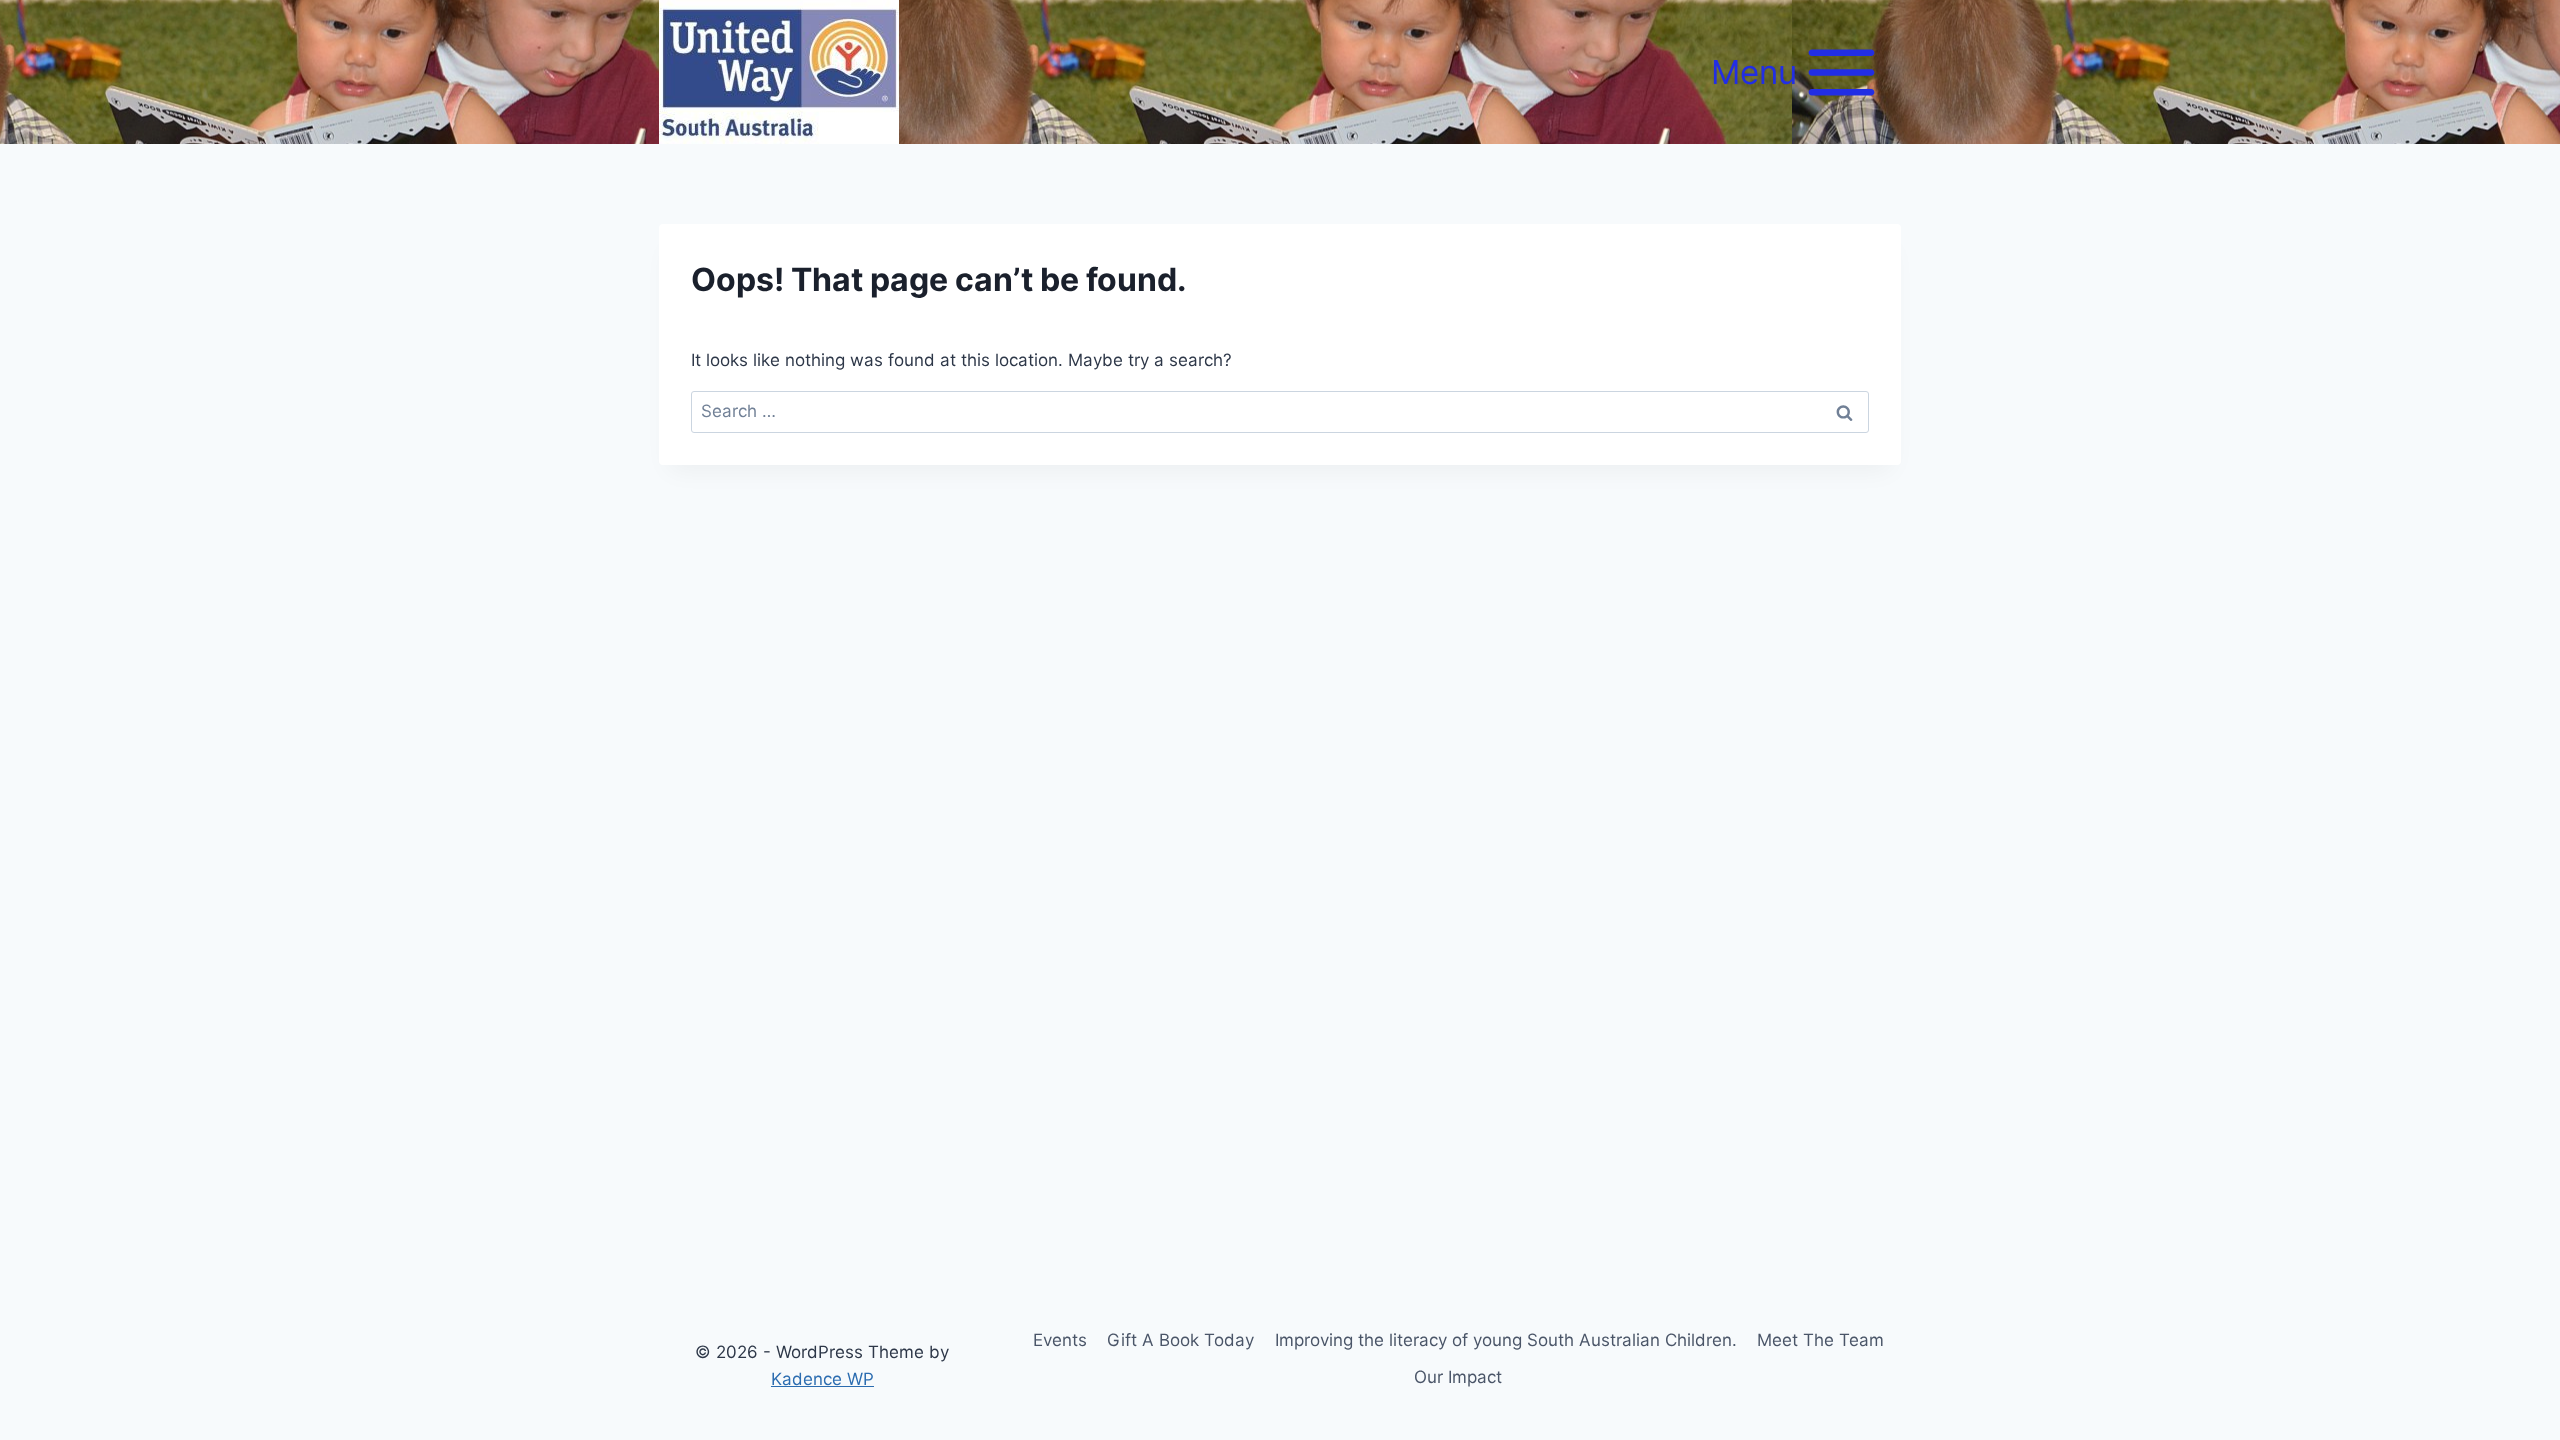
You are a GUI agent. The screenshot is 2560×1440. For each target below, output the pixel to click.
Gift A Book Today (1180, 1340)
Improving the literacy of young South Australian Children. (1506, 1340)
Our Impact (1458, 1377)
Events (1060, 1340)
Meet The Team (1820, 1340)
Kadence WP (822, 1379)
